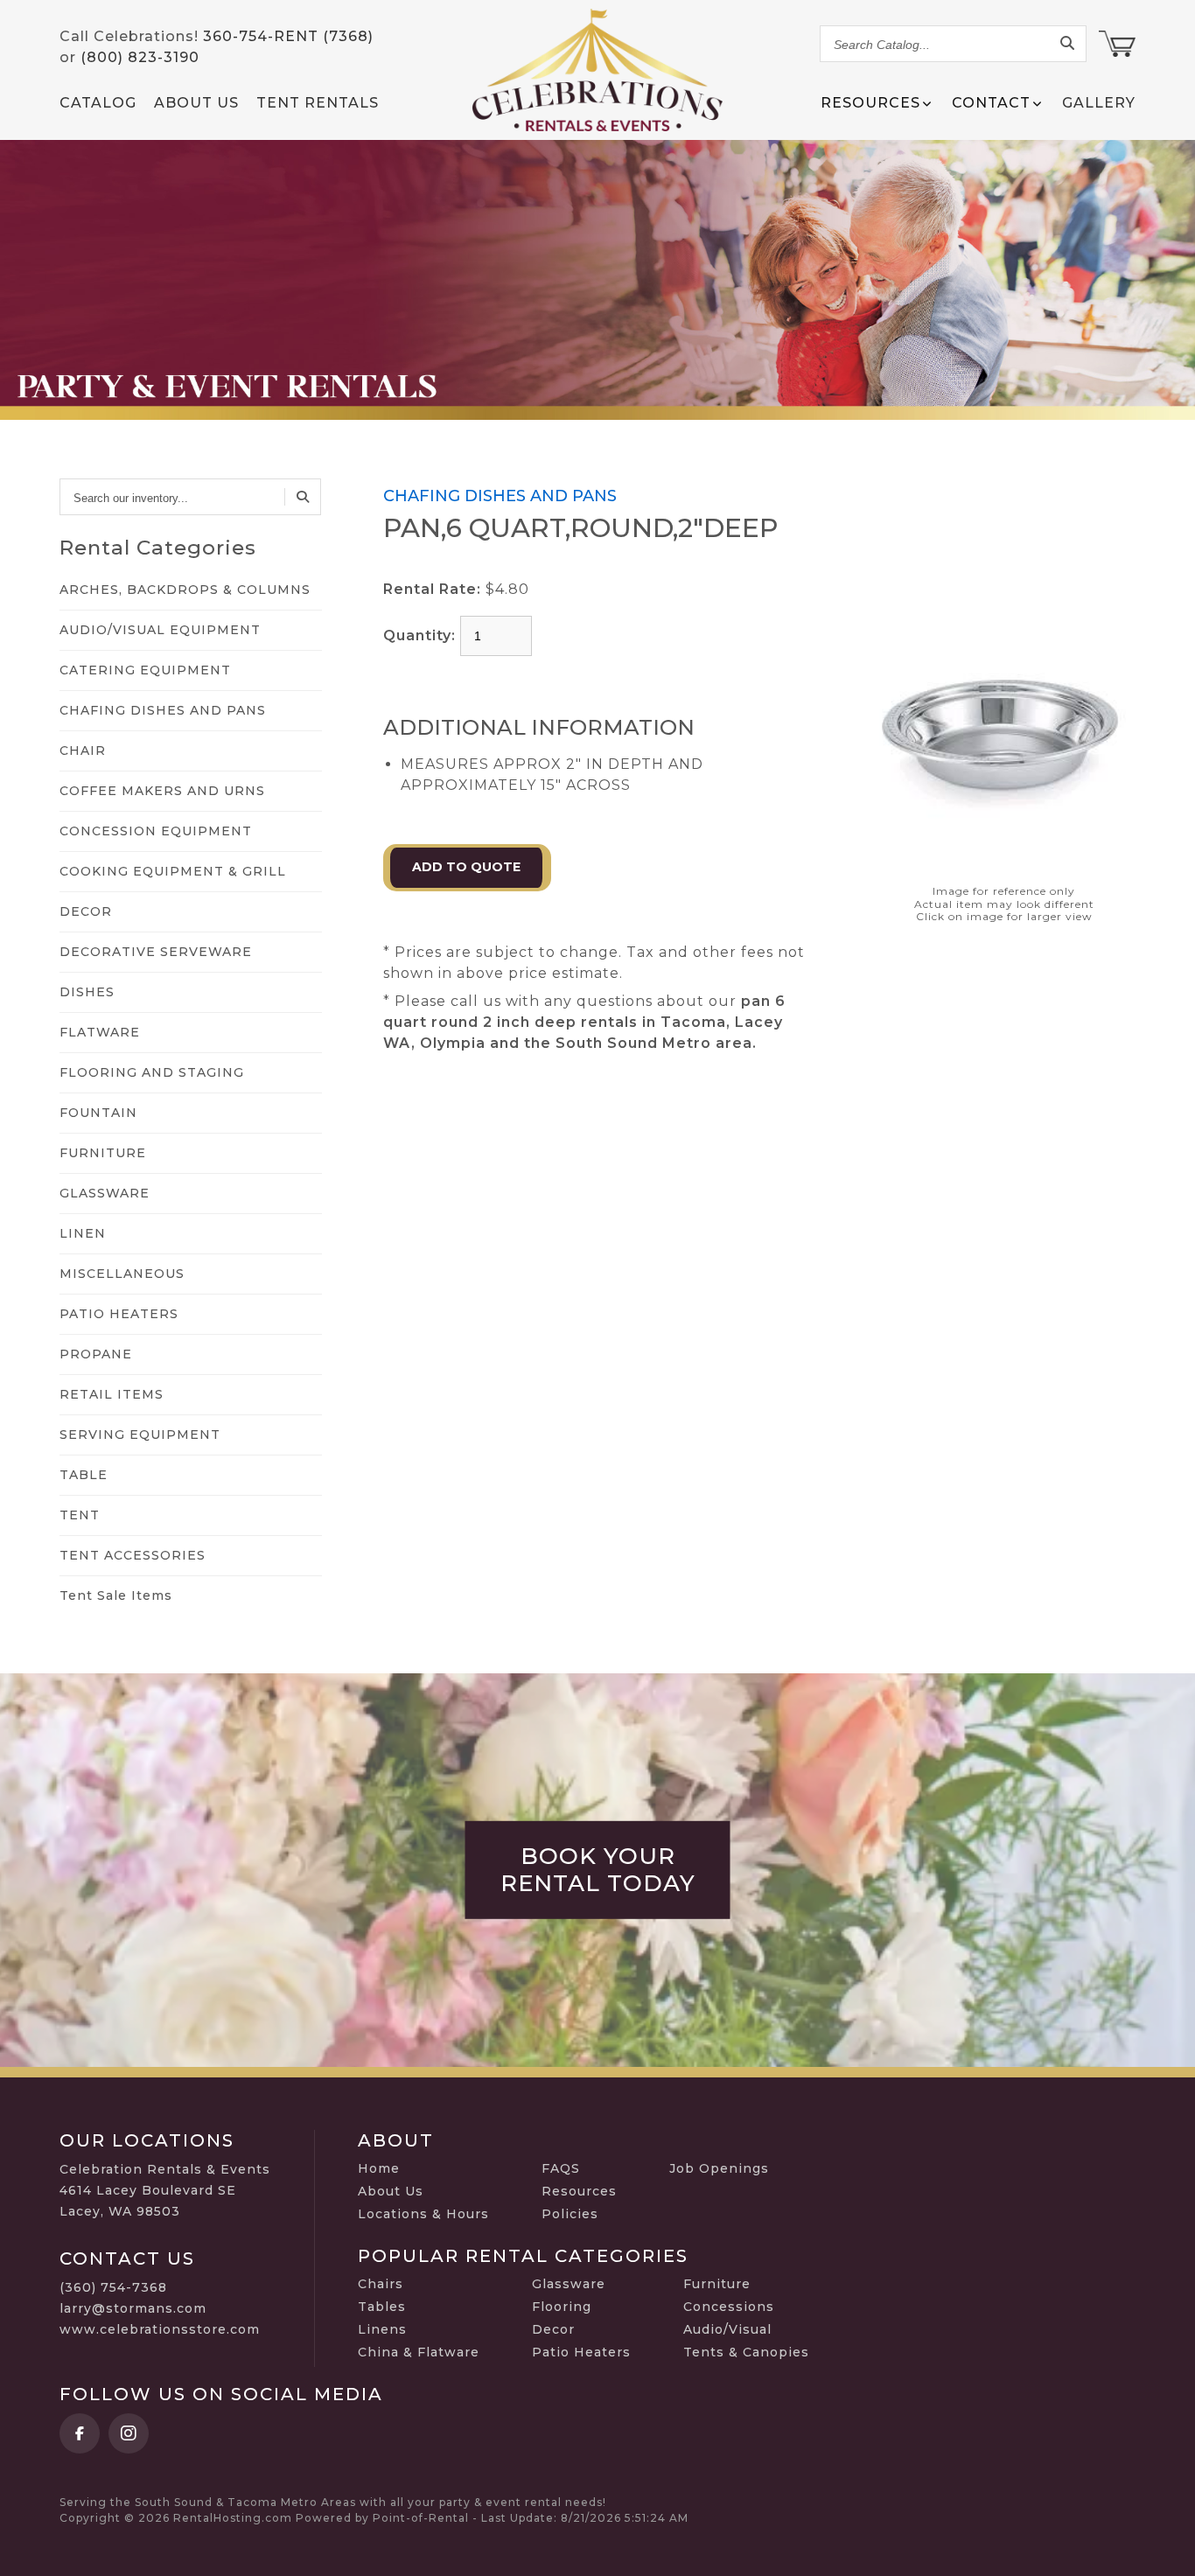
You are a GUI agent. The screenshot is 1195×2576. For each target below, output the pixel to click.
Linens (382, 2329)
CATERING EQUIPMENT (145, 670)
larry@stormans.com (133, 2308)
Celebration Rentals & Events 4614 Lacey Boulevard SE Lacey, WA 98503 (165, 2190)
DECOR (86, 911)
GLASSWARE (105, 1193)
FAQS (561, 2168)
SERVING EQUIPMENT (140, 1435)
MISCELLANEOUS (122, 1274)
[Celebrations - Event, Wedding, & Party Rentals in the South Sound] (597, 70)
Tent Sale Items (116, 1595)
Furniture (717, 2284)
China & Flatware (419, 2352)
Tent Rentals (318, 103)
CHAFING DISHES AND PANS (163, 710)
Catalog (98, 103)
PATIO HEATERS (119, 1314)
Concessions (729, 2307)
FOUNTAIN (98, 1113)
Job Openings (719, 2168)
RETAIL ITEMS (112, 1394)
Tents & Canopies (746, 2352)
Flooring (562, 2307)
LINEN (83, 1233)
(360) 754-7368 (113, 2287)
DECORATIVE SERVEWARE (156, 952)
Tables (382, 2307)
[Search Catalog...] (1068, 44)
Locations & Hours (423, 2214)
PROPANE (96, 1354)
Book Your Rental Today (598, 1870)
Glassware (569, 2284)
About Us (196, 103)
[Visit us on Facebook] (80, 2433)
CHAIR (83, 750)
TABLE (84, 1475)
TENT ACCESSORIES (133, 1555)
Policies (570, 2214)
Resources (579, 2191)
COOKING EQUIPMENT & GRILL (173, 871)
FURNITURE (103, 1153)
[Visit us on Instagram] (129, 2433)
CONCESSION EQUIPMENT (156, 831)
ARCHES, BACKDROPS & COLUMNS (185, 590)
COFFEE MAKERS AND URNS (162, 791)
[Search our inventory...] (303, 497)
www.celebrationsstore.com (160, 2329)
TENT (80, 1515)
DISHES (87, 992)
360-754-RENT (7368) (288, 36)
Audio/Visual (727, 2329)
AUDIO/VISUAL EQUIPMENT (160, 630)
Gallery (1099, 103)
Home (379, 2168)
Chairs (381, 2284)
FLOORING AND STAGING (152, 1072)
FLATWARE (100, 1032)
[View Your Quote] (1117, 44)
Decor (553, 2329)
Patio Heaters (581, 2352)
